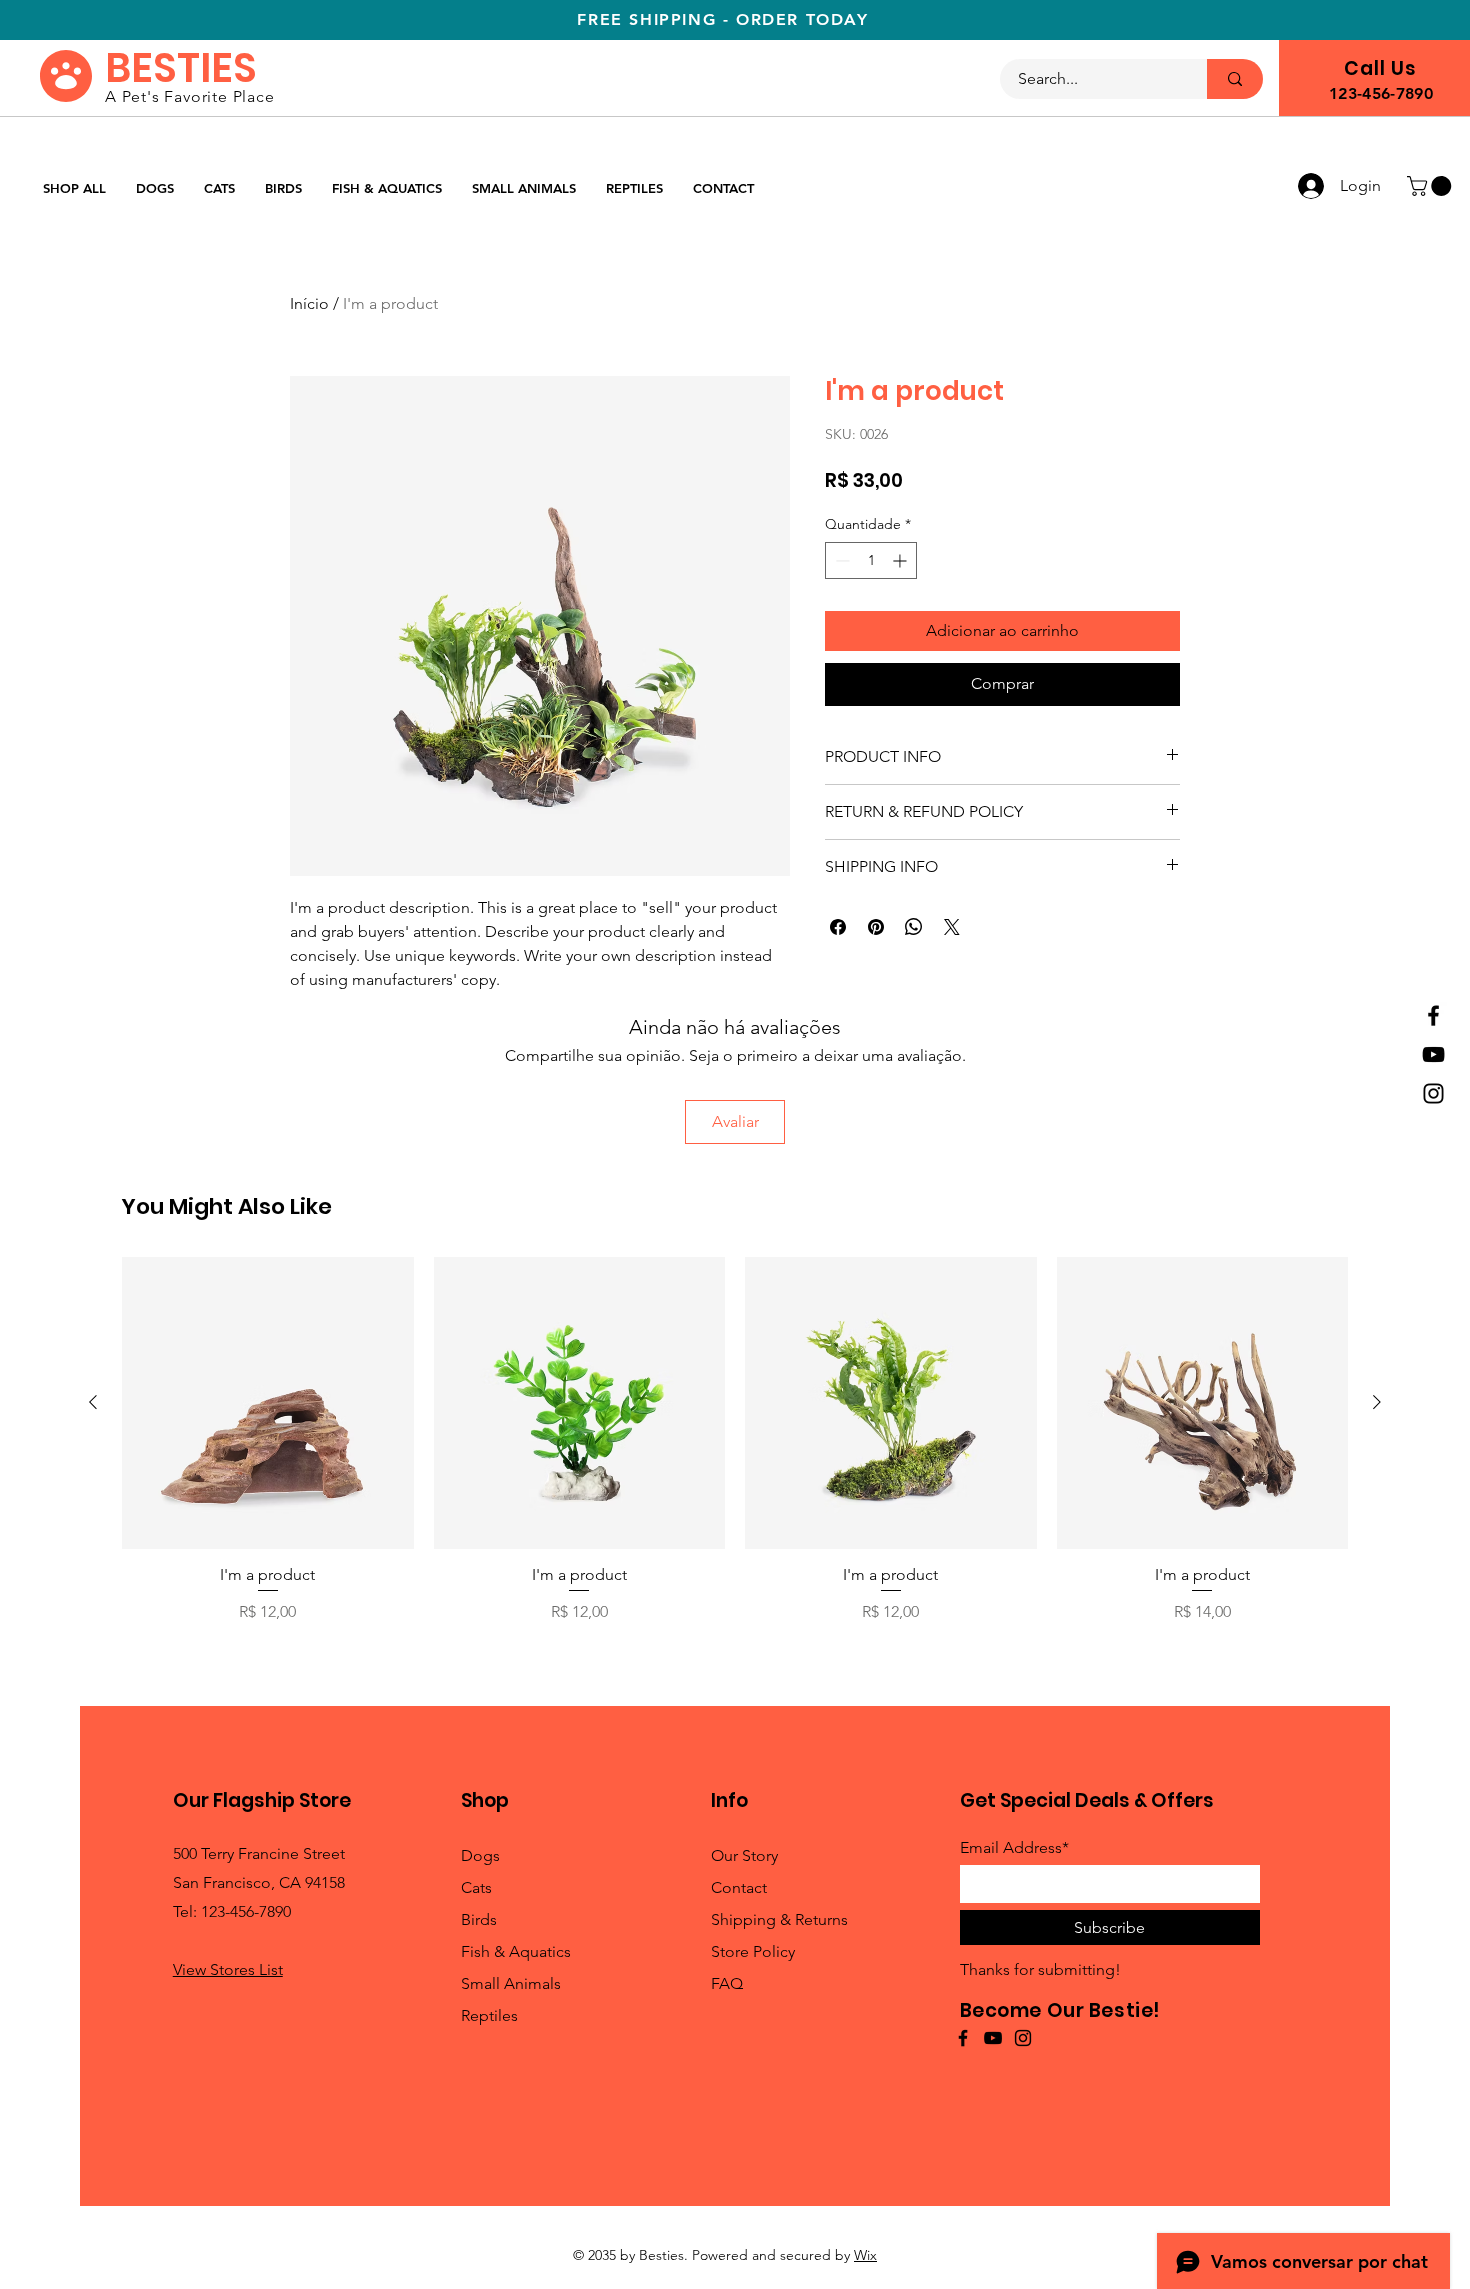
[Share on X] (952, 927)
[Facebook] (1433, 1015)
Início (309, 303)
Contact (739, 1887)
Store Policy (753, 1951)
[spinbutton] (871, 560)
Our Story (744, 1855)
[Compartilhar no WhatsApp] (914, 927)
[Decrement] (840, 560)
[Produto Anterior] (93, 1402)
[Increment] (901, 560)
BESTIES (181, 68)
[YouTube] (1433, 1054)
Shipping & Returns (779, 1919)
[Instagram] (1433, 1093)
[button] (1431, 186)
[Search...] (1235, 79)
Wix (865, 2255)
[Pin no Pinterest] (876, 927)
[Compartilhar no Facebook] (838, 927)
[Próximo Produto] (1377, 1402)
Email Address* (1014, 1848)
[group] (735, 1450)
